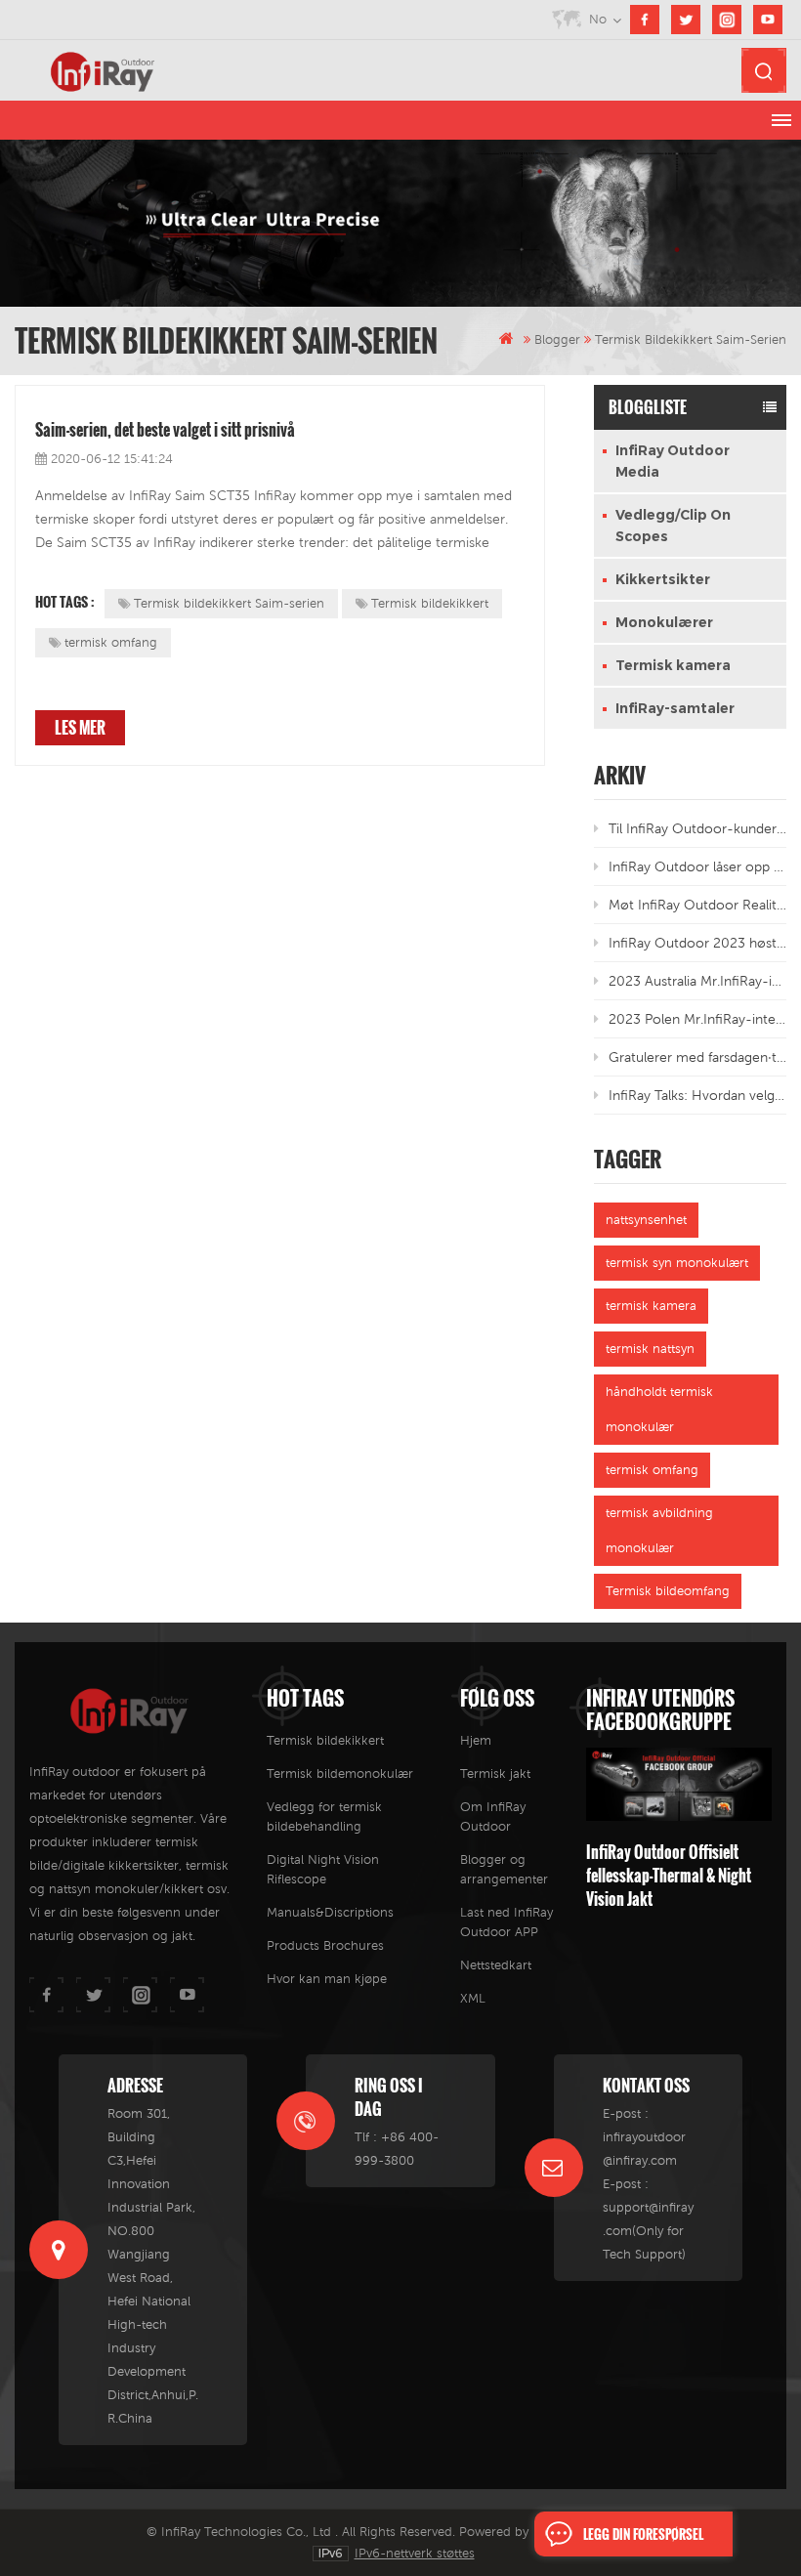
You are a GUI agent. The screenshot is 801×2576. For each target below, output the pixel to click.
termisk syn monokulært (677, 1263)
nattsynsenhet (646, 1220)
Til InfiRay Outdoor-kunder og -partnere (698, 828)
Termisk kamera (673, 665)
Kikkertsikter (663, 579)
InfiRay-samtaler (675, 708)
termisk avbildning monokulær (659, 1530)
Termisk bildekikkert (430, 603)
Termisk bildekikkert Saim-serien (229, 603)
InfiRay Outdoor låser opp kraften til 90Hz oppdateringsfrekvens (698, 866)
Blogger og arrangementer (504, 1869)
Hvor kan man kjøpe (327, 1979)
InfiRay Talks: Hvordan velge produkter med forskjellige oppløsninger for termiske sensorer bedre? (698, 1095)
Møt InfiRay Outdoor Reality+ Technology (698, 905)
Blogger (557, 339)
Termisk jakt (495, 1774)
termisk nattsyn (650, 1349)
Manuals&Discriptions (330, 1912)
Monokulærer (664, 622)
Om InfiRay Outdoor (493, 1816)
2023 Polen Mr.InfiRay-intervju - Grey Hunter (698, 1019)
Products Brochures (325, 1945)
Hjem (476, 1740)
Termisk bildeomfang (668, 1591)
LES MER (80, 728)
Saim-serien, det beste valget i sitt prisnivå (165, 430)
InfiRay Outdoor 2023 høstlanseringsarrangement (698, 943)
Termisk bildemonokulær (340, 1774)
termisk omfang (111, 642)
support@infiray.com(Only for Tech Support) (648, 2231)
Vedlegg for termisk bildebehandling (324, 1816)
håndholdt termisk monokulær (659, 1409)
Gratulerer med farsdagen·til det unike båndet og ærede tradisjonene (698, 1057)
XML (473, 1998)
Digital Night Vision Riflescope (323, 1869)
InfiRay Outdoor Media (673, 461)
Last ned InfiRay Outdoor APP (506, 1922)
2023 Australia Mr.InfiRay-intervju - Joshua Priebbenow (698, 981)
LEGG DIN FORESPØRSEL (643, 2534)
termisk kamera (651, 1306)
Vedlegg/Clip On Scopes (673, 526)
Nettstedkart (496, 1965)
